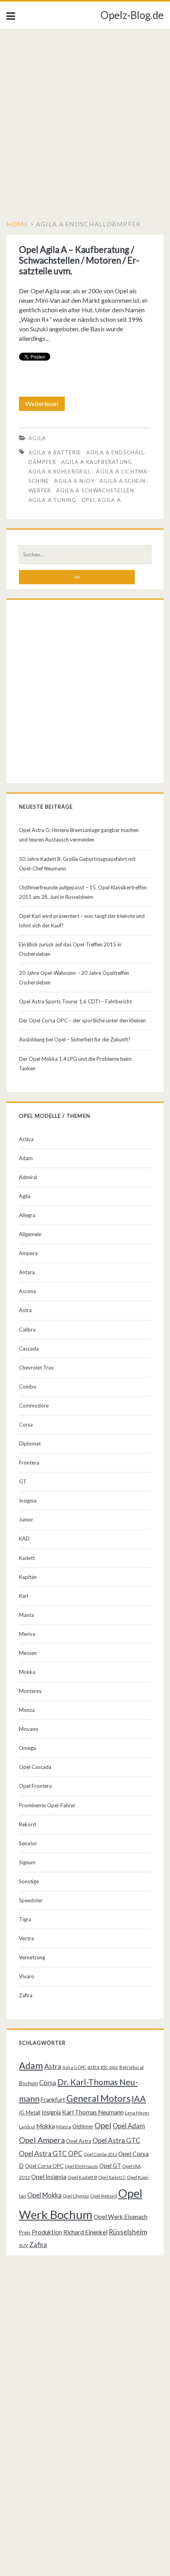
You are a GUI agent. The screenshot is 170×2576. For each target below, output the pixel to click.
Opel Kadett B (82, 2177)
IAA (139, 2099)
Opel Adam (129, 2126)
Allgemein (30, 1234)
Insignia (28, 1501)
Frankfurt (53, 2100)
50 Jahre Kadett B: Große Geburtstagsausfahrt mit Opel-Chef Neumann (77, 864)
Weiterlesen (45, 405)
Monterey (30, 1691)
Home (17, 224)
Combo (28, 1387)
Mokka (27, 1672)
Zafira (26, 1995)
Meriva (27, 1634)
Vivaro (27, 1976)
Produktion (47, 2232)
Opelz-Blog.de (132, 15)
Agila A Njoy (74, 481)
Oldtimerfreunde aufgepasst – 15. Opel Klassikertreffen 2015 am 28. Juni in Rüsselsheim (83, 892)
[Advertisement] (85, 118)
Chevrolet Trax (36, 1368)
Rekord (27, 1824)
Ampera (28, 1253)
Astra (25, 1310)
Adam (26, 1158)
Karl (24, 1596)
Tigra (25, 1919)
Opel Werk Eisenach (121, 2217)
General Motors (98, 2098)
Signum (27, 1862)
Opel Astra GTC (116, 2140)
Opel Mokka (44, 2195)
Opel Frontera (35, 1786)
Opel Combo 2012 (100, 2154)
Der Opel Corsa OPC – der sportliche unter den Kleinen (82, 1020)
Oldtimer (83, 2126)
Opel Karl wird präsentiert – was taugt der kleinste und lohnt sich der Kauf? (82, 921)
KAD (24, 1539)
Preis (25, 2232)
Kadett (27, 1558)
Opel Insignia (49, 2177)
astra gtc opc (103, 2067)
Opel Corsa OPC (44, 2166)
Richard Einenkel (85, 2232)
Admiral (28, 1177)
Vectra (26, 1938)
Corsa (26, 1425)
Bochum (28, 2083)
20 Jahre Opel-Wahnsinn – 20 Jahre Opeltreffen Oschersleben (74, 978)
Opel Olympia (76, 2196)
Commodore (34, 1406)
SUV (24, 2245)
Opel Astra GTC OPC (51, 2153)
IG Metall (30, 2112)
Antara (27, 1272)
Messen (28, 1653)
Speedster (31, 1900)
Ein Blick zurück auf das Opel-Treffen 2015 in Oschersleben (70, 949)
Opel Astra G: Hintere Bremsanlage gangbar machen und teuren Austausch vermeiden (79, 835)
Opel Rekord (104, 2196)
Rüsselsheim (128, 2232)
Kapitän (28, 1577)
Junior (26, 1520)
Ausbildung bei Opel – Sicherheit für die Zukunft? (75, 1039)
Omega (27, 1748)
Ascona (27, 1291)
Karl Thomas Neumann (93, 2112)
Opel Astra (79, 2141)
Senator (28, 1843)
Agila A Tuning (52, 500)
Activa (26, 1139)
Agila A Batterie (55, 452)
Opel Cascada (35, 1767)
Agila (37, 438)
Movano (29, 1729)
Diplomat (30, 1444)
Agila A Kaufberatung (97, 462)
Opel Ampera (42, 2140)
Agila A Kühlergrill (60, 471)
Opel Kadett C (112, 2177)
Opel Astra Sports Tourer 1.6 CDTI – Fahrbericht (75, 1001)
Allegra (27, 1215)
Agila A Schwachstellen (95, 490)
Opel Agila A (101, 500)
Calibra (27, 1330)
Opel (103, 2125)
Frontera (29, 1463)
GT (23, 1482)
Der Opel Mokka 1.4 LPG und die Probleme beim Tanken (75, 1064)
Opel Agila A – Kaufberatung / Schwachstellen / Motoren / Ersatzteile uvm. (79, 260)
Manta (26, 1615)
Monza (27, 1710)
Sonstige (29, 1881)
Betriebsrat (132, 2067)
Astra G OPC (74, 2067)
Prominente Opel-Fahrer (47, 1805)
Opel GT (110, 2166)
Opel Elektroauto (81, 2166)
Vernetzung (32, 1957)
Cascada (29, 1349)
